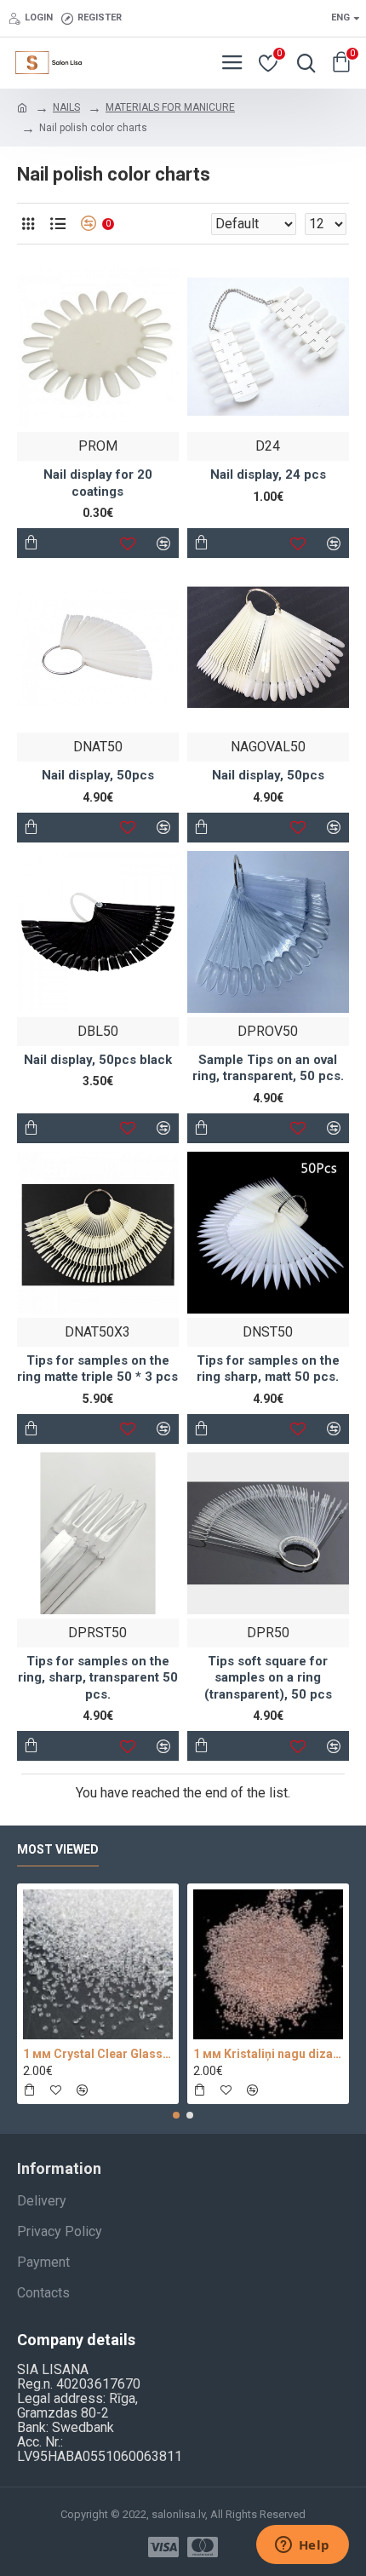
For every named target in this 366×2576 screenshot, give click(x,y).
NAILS (66, 107)
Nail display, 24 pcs (268, 474)
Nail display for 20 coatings (98, 483)
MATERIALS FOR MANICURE (170, 107)
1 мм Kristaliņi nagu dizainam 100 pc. (268, 2054)
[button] (176, 2115)
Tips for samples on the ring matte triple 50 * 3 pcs (97, 1369)
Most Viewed (58, 1849)
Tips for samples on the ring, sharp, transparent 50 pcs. (98, 1678)
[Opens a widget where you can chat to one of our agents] (302, 2546)
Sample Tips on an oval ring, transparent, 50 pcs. (268, 1068)
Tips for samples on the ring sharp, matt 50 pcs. (268, 1369)
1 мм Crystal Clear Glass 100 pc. (98, 2054)
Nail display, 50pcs (98, 775)
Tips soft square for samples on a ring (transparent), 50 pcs (268, 1678)
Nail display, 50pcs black (98, 1060)
